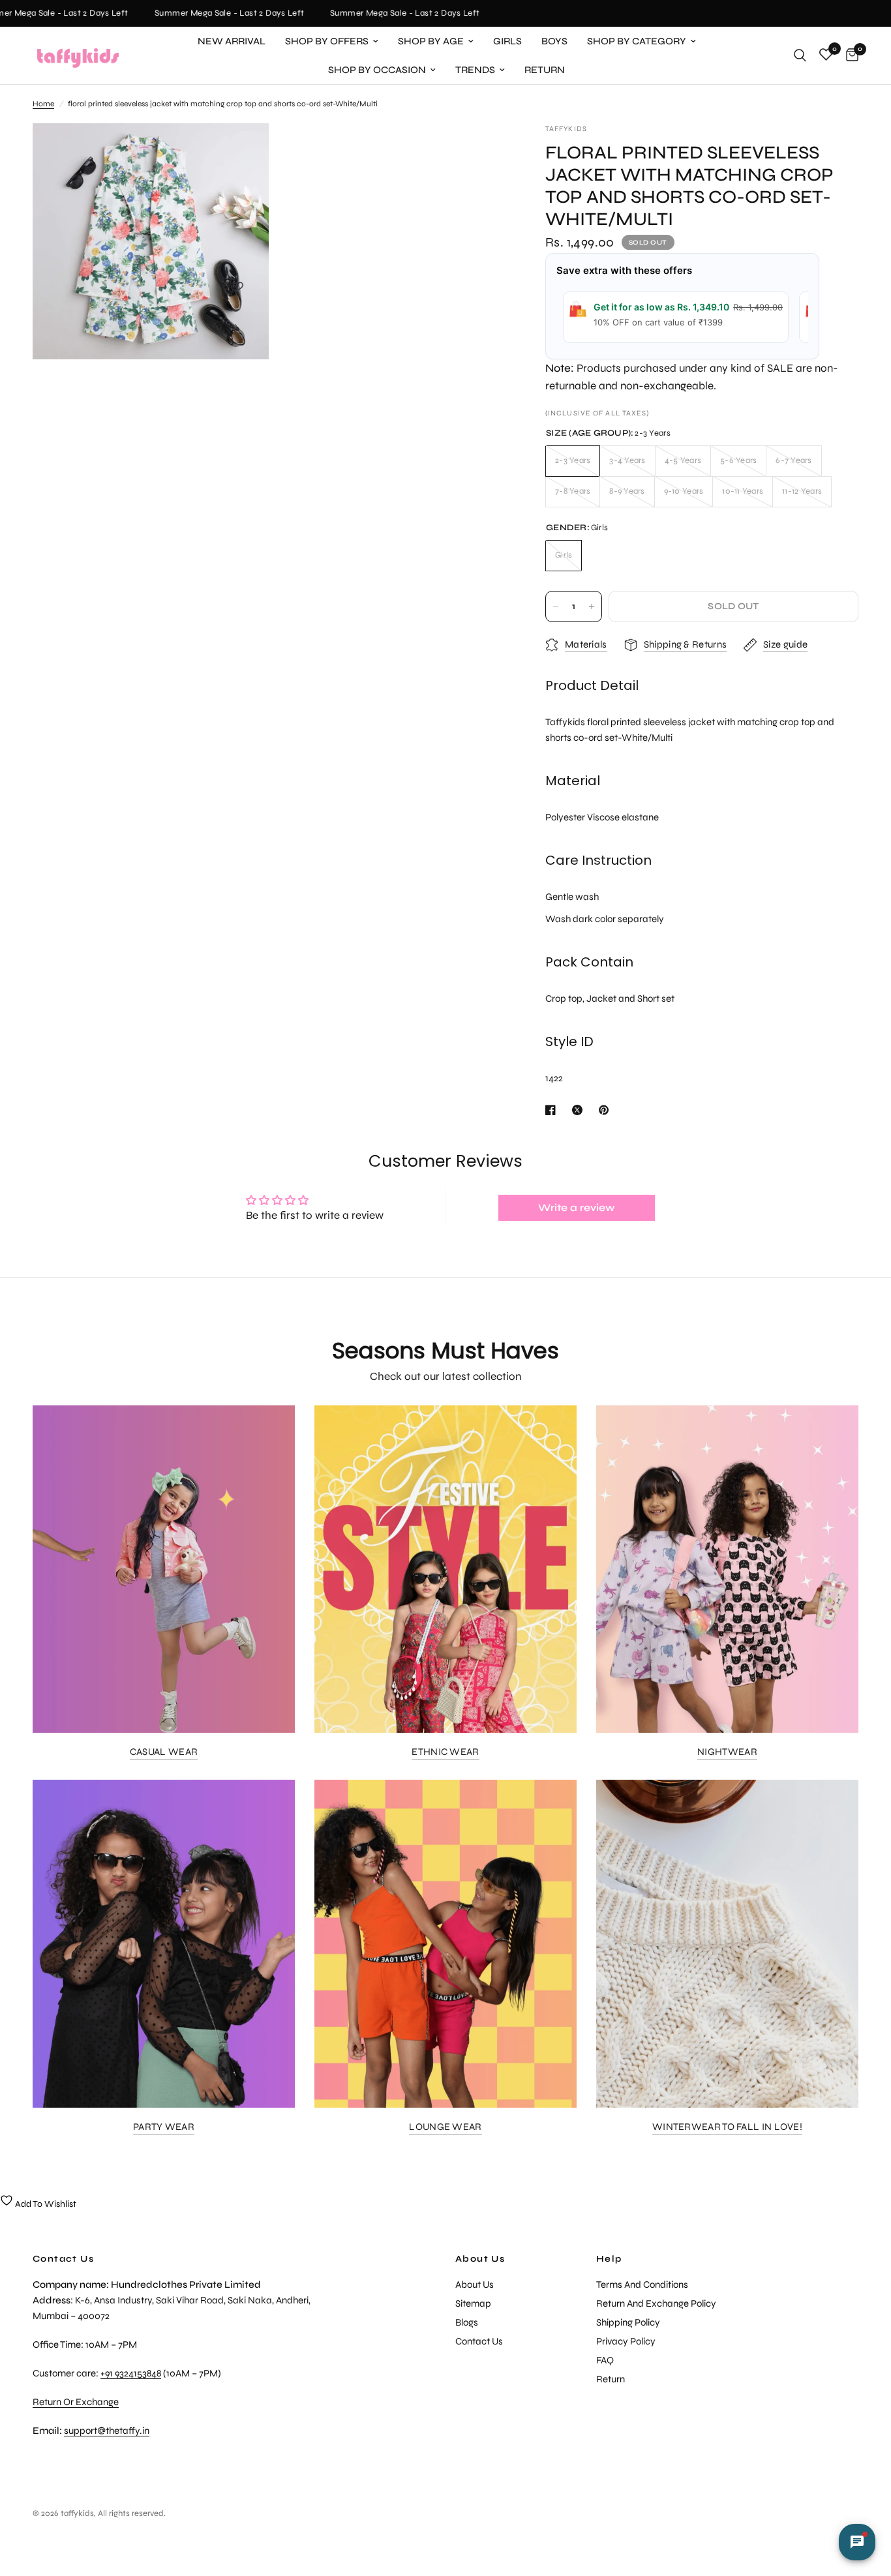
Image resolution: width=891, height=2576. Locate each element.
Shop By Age (431, 41)
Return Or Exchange (76, 2402)
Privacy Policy (626, 2341)
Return (545, 70)
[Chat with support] (857, 2542)
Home (43, 104)
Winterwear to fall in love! (727, 2127)
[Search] (800, 55)
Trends (475, 70)
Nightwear (727, 1752)
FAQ (605, 2360)
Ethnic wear (445, 1752)
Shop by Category (637, 41)
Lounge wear (445, 2127)
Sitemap (473, 2303)
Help (609, 2259)
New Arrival (232, 41)
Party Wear (164, 2127)
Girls (507, 41)
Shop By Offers (327, 41)
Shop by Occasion (377, 70)
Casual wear (164, 1752)
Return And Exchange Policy (656, 2303)
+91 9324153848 (131, 2373)
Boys (554, 41)
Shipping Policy (628, 2322)
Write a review (577, 1207)
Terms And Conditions (642, 2284)
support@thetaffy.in (107, 2431)
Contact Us (479, 2341)
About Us (480, 2259)
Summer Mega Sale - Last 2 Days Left (213, 13)
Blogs (467, 2322)
